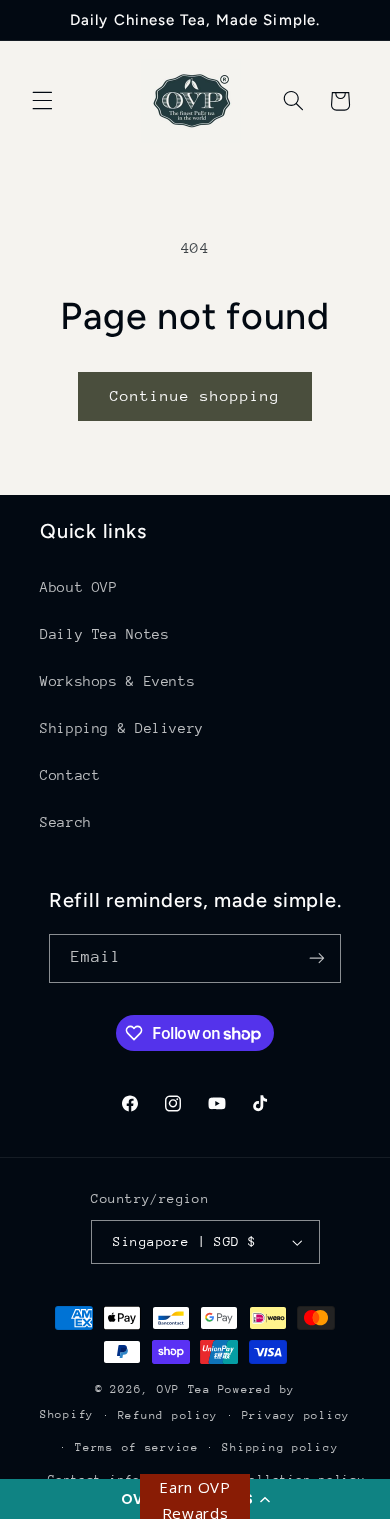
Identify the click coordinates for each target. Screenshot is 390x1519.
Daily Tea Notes (104, 634)
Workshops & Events (117, 681)
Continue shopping (195, 395)
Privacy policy (296, 1415)
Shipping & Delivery (122, 728)
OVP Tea (184, 1389)
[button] (42, 101)
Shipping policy (280, 1447)
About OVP (79, 587)
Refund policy (168, 1415)
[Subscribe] (317, 958)
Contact (70, 775)
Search (66, 822)
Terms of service (137, 1447)
